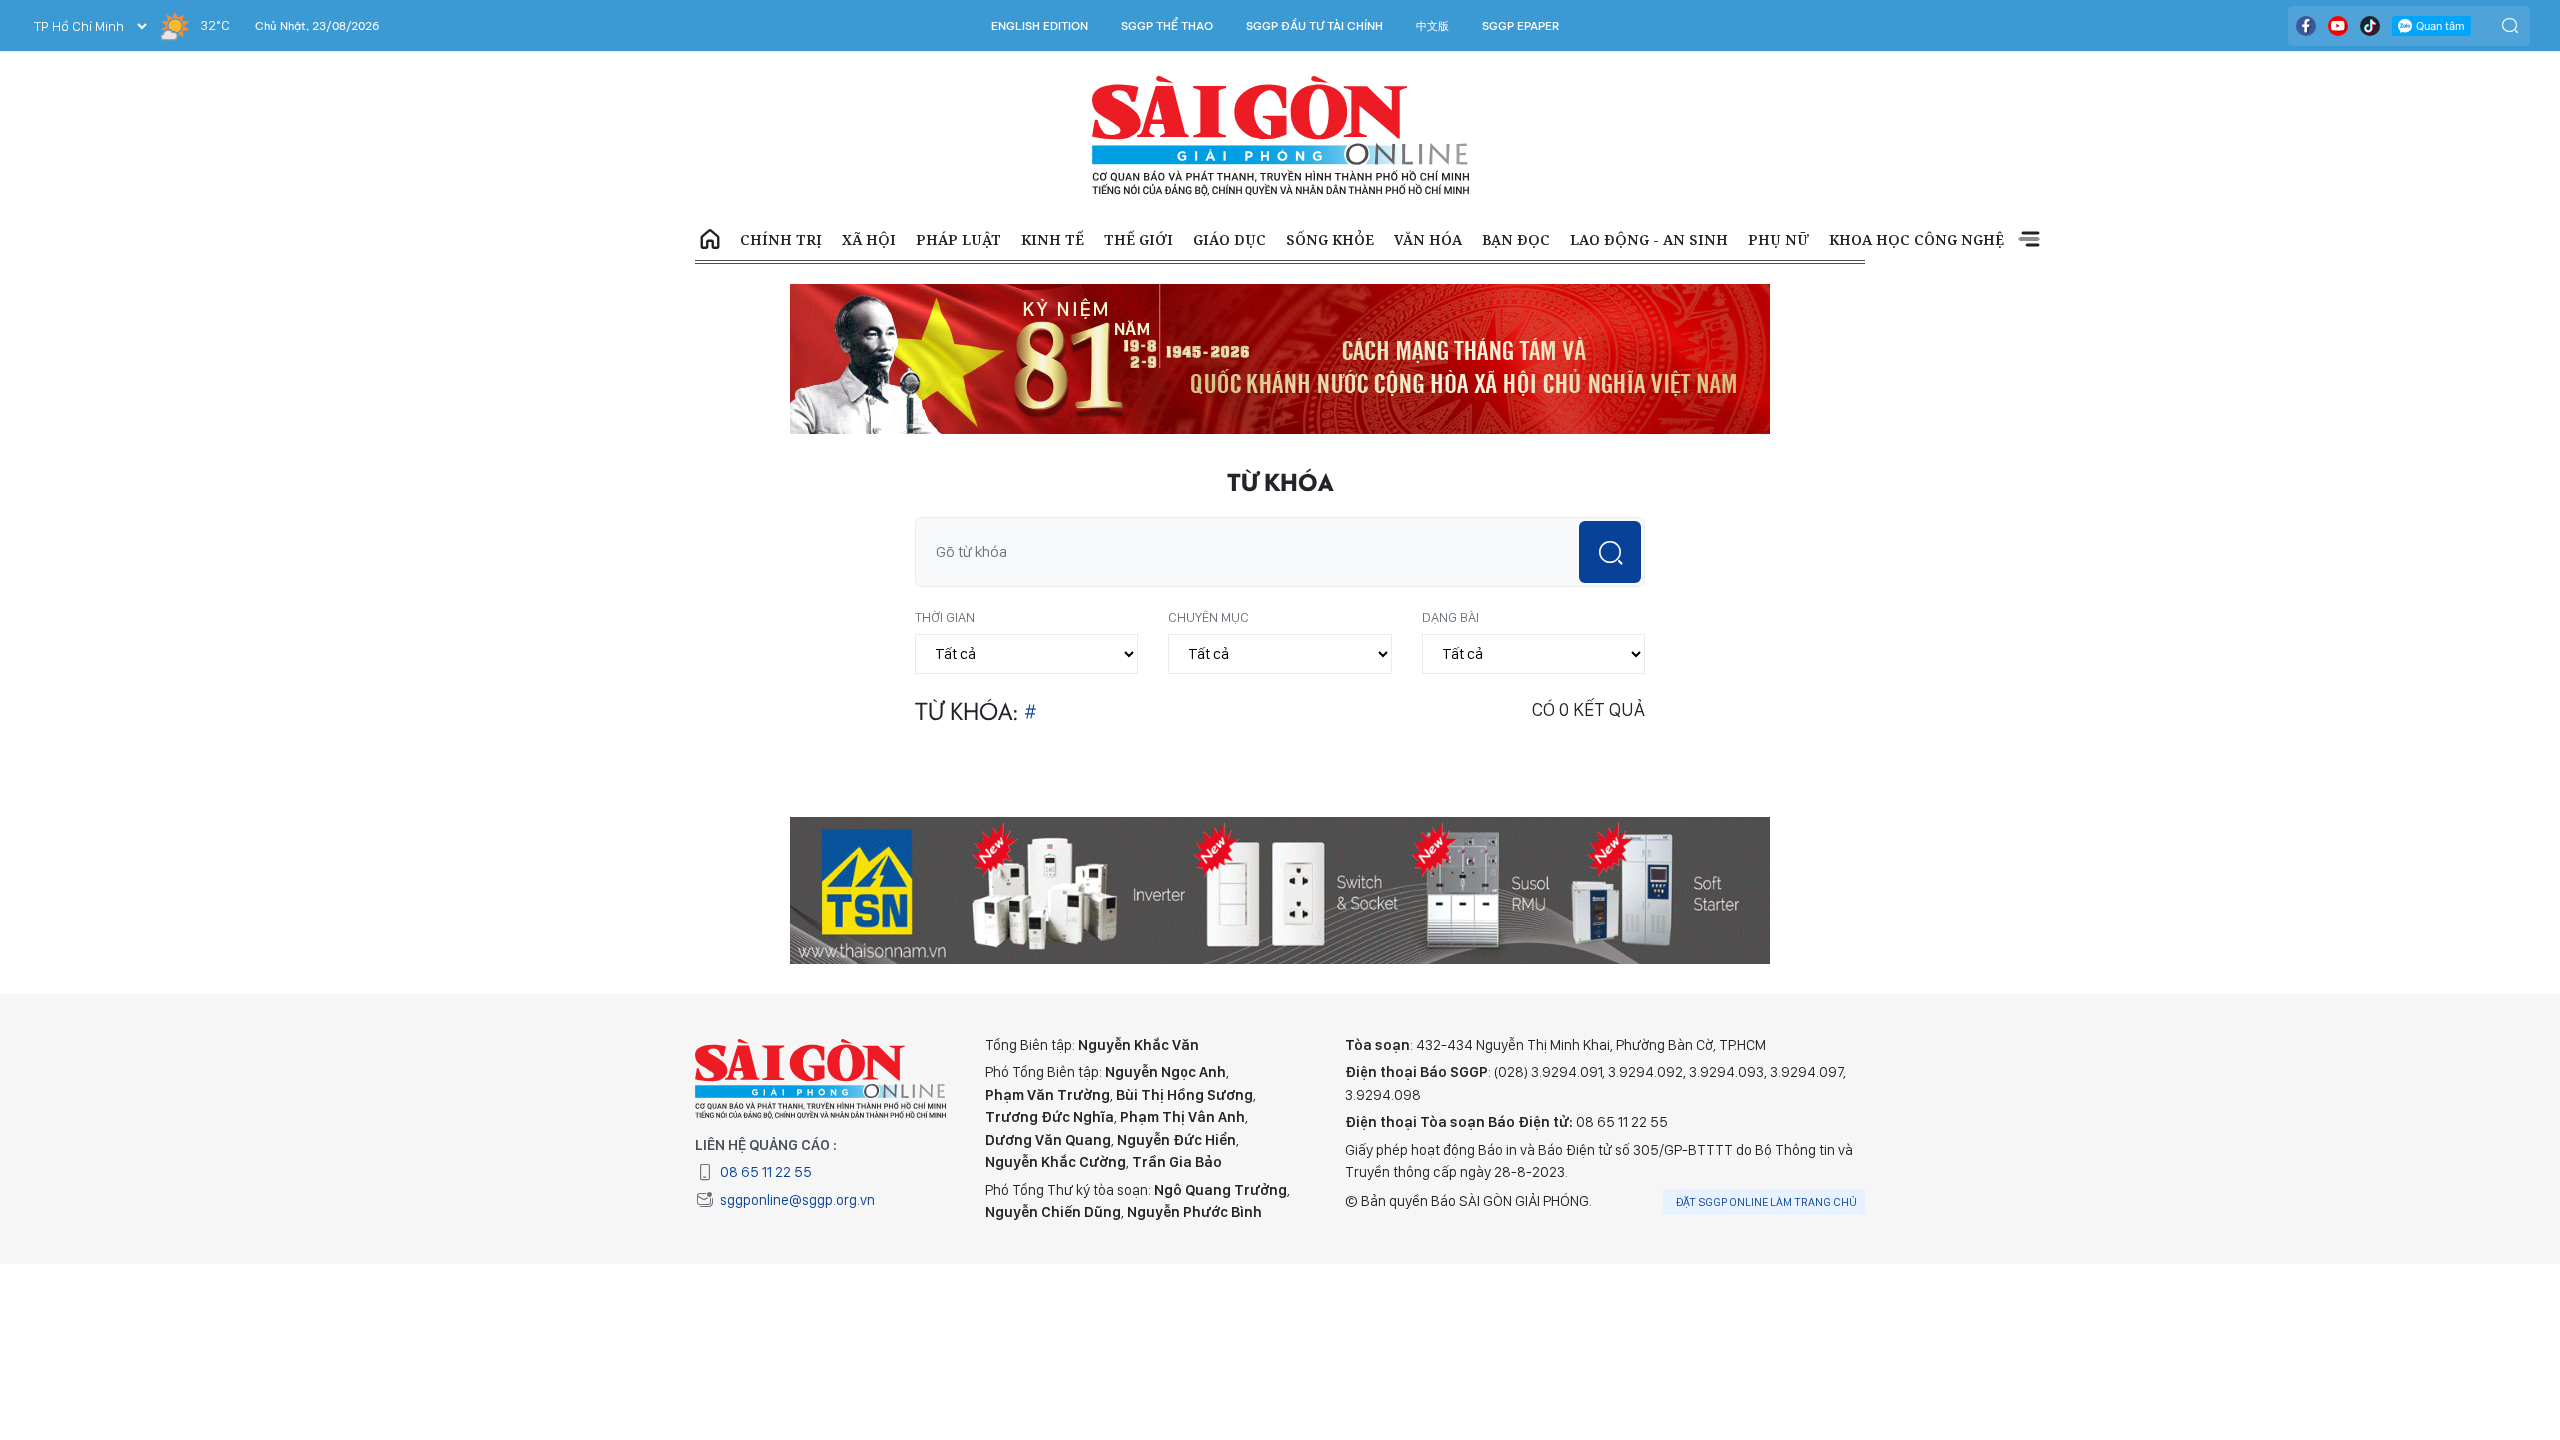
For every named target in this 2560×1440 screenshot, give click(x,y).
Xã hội (869, 239)
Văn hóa (1428, 239)
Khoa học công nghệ (1916, 239)
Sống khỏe (1330, 239)
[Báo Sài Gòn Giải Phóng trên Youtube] (2338, 26)
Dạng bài (1450, 617)
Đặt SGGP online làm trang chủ (1766, 1202)
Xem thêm (2029, 240)
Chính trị (781, 239)
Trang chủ (710, 240)
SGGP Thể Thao (1167, 26)
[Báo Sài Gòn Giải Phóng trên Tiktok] (2370, 26)
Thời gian (945, 617)
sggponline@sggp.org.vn (797, 1200)
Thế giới (1138, 239)
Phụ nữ (1778, 239)
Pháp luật (958, 239)
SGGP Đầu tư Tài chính (1314, 26)
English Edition (1039, 26)
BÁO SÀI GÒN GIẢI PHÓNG (1280, 136)
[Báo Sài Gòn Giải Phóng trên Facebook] (2306, 26)
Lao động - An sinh (1649, 239)
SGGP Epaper (1521, 26)
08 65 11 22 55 (766, 1172)
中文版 (1432, 26)
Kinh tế (1052, 239)
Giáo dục (1229, 239)
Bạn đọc (1516, 239)
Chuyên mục (1208, 617)
